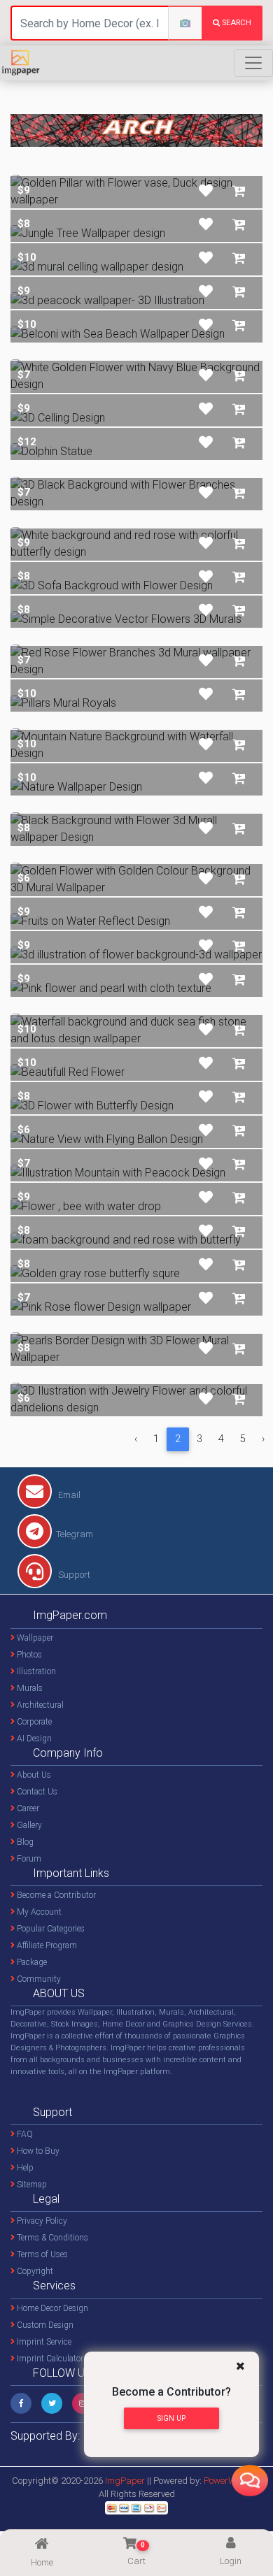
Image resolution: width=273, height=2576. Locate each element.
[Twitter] (52, 2403)
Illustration (35, 1671)
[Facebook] (21, 2403)
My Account (38, 1912)
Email (68, 1495)
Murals (29, 1688)
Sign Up (171, 2418)
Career (27, 1808)
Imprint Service (43, 2342)
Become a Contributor (55, 1895)
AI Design (33, 1739)
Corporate (33, 1722)
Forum (28, 1859)
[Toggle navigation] (253, 63)
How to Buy (37, 2151)
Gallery (28, 1825)
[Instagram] (83, 2403)
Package (31, 1962)
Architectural (39, 1705)
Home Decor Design (51, 2308)
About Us (33, 1775)
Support (73, 1575)
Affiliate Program (46, 1945)
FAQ (24, 2134)
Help (24, 2168)
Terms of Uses (41, 2254)
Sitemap (31, 2185)
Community (38, 1979)
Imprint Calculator (49, 2359)
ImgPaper (125, 2481)
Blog (24, 1842)
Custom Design (44, 2325)
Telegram (75, 1534)
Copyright (34, 2271)
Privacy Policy (41, 2221)
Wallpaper (34, 1638)
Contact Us (36, 1792)
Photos (28, 1655)
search (236, 23)
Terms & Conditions (51, 2238)
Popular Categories (50, 1929)
